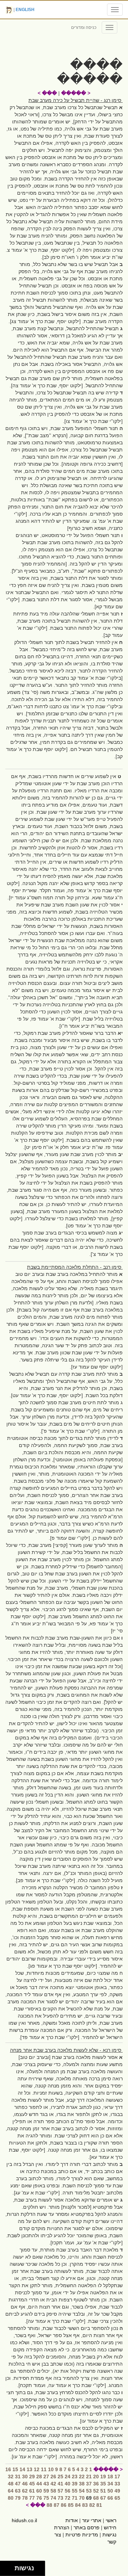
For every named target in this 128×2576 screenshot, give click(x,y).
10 (51, 2469)
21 (89, 2477)
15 (15, 2469)
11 (44, 2469)
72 (68, 2498)
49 (117, 2491)
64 (11, 2491)
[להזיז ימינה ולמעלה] (9, 2567)
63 (18, 2491)
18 (110, 2477)
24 (68, 2477)
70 (82, 2498)
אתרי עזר (92, 2520)
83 (85, 2505)
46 (25, 2484)
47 (18, 2484)
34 (110, 2484)
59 (46, 2491)
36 (96, 2484)
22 (82, 2477)
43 (46, 2484)
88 (49, 2505)
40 (68, 2484)
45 (32, 2484)
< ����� (76, 93)
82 (92, 2505)
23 (75, 2477)
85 (71, 2505)
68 (96, 2498)
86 (64, 2505)
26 (53, 2477)
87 (57, 2505)
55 (75, 2491)
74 (53, 2498)
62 (25, 2491)
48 (11, 2484)
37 (89, 2484)
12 (37, 2469)
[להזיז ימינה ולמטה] (9, 2570)
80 (11, 2498)
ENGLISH (25, 10)
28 (39, 2477)
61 (32, 2491)
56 (68, 2491)
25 (60, 2477)
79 (18, 2498)
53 (89, 2491)
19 (103, 2477)
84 (78, 2505)
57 (60, 2491)
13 (30, 2469)
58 (53, 2491)
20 (96, 2477)
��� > (47, 93)
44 (39, 2484)
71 (75, 2498)
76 (39, 2498)
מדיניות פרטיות (82, 2535)
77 (32, 2498)
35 (103, 2484)
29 (32, 2477)
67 (103, 2498)
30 (25, 2477)
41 (60, 2484)
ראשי (111, 2520)
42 (53, 2484)
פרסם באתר (87, 2528)
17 (117, 2477)
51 (103, 2491)
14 (22, 2469)
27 (46, 2477)
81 (99, 2505)
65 (117, 2498)
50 (110, 2491)
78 (25, 2498)
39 (75, 2484)
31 (18, 2477)
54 (82, 2491)
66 (110, 2498)
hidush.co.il (24, 2520)
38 (82, 2484)
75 (46, 2498)
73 (60, 2498)
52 (96, 2491)
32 (11, 2477)
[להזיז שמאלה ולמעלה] (6, 2567)
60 (39, 2491)
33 (117, 2484)
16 (8, 2469)
